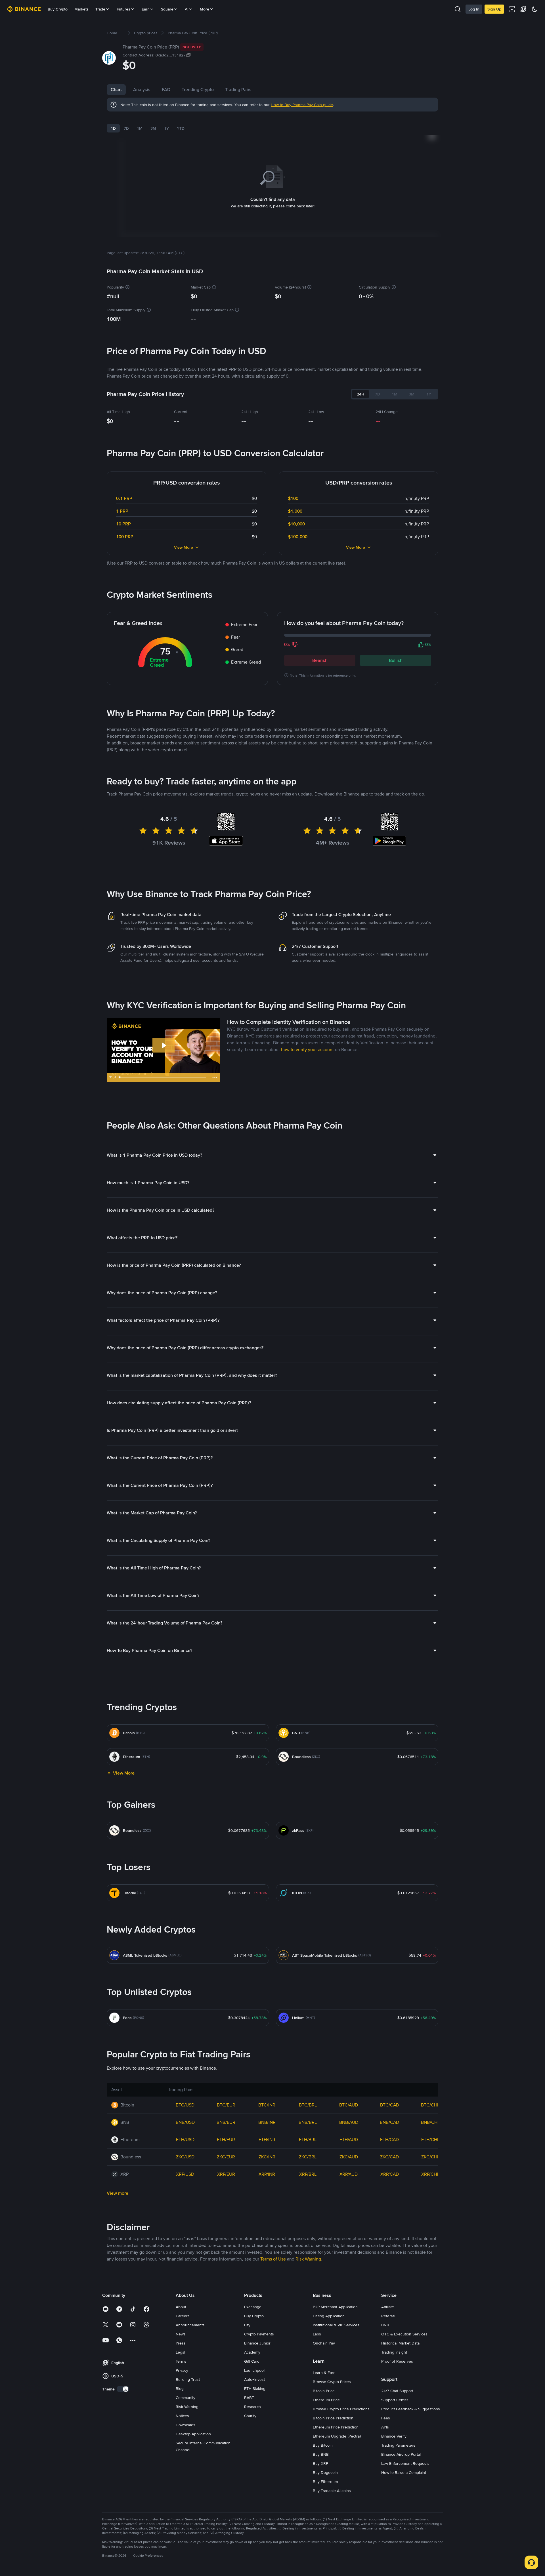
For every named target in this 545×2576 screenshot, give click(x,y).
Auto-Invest (254, 2379)
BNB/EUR (226, 2122)
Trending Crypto (198, 90)
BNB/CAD (389, 2122)
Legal (180, 2352)
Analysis (142, 90)
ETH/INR (267, 2140)
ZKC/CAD (389, 2157)
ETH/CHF (430, 2140)
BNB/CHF (430, 2122)
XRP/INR (267, 2174)
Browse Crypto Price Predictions (341, 2409)
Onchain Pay (324, 2343)
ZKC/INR (267, 2157)
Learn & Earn (324, 2373)
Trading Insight (394, 2352)
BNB (385, 2325)
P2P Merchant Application (335, 2307)
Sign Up (494, 9)
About (181, 2307)
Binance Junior (257, 2343)
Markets (81, 9)
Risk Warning (187, 2407)
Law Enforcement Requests (405, 2463)
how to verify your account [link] (307, 1050)
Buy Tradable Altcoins (332, 2491)
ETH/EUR (226, 2140)
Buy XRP (320, 2463)
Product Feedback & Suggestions (411, 2409)
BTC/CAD (390, 2105)
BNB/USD (185, 2122)
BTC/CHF (430, 2105)
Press (181, 2343)
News (181, 2334)
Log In (474, 9)
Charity (250, 2416)
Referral (388, 2316)
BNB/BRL (308, 2122)
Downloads (185, 2425)
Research (252, 2407)
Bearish (320, 660)
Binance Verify (394, 2436)
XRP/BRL (308, 2174)
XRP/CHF (430, 2174)
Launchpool (254, 2370)
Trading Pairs (238, 90)
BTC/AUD (349, 2105)
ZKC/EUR (226, 2157)
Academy (252, 2352)
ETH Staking (255, 2388)
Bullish (396, 660)
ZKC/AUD (349, 2157)
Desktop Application (193, 2434)
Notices (182, 2416)
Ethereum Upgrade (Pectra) (337, 2436)
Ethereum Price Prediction (336, 2427)
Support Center (395, 2400)
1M (140, 128)
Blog (180, 2388)
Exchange (253, 2307)
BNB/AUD (349, 2122)
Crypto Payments (259, 2334)
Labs (317, 2334)
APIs (385, 2427)
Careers (183, 2316)
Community (185, 2398)
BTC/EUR (226, 2105)
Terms (181, 2361)
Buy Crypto (58, 9)
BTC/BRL (308, 2105)
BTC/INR (267, 2105)
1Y (166, 128)
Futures (123, 9)
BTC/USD (185, 2105)
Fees (386, 2418)
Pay (247, 2325)
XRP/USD (185, 2174)
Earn (146, 9)
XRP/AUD (349, 2174)
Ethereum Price (326, 2400)
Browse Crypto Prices (332, 2382)
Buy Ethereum (325, 2482)
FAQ (166, 90)
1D (113, 128)
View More (184, 547)
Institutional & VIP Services (336, 2325)
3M (153, 128)
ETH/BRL (308, 2140)
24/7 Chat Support (397, 2391)
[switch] (123, 2389)
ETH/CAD (389, 2140)
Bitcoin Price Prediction (333, 2418)
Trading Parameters (398, 2445)
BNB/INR (267, 2122)
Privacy (182, 2370)
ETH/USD (185, 2140)
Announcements (190, 2325)
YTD (181, 128)
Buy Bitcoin (323, 2445)
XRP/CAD (390, 2174)
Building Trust (188, 2379)
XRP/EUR (226, 2174)
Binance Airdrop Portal (401, 2454)
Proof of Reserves (397, 2361)
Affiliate (388, 2307)
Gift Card (252, 2361)
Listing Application (329, 2316)
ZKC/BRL (308, 2157)
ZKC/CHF (430, 2157)
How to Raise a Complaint (404, 2472)
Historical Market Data (400, 2343)
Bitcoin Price (324, 2391)
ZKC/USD (185, 2157)
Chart (116, 90)
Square (167, 9)
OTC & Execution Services (404, 2334)
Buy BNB (321, 2454)
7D (126, 128)
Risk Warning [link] (308, 2259)
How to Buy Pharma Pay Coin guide (302, 105)
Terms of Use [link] (273, 2259)
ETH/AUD (349, 2140)
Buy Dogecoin (325, 2472)
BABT (249, 2398)
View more (118, 2193)
